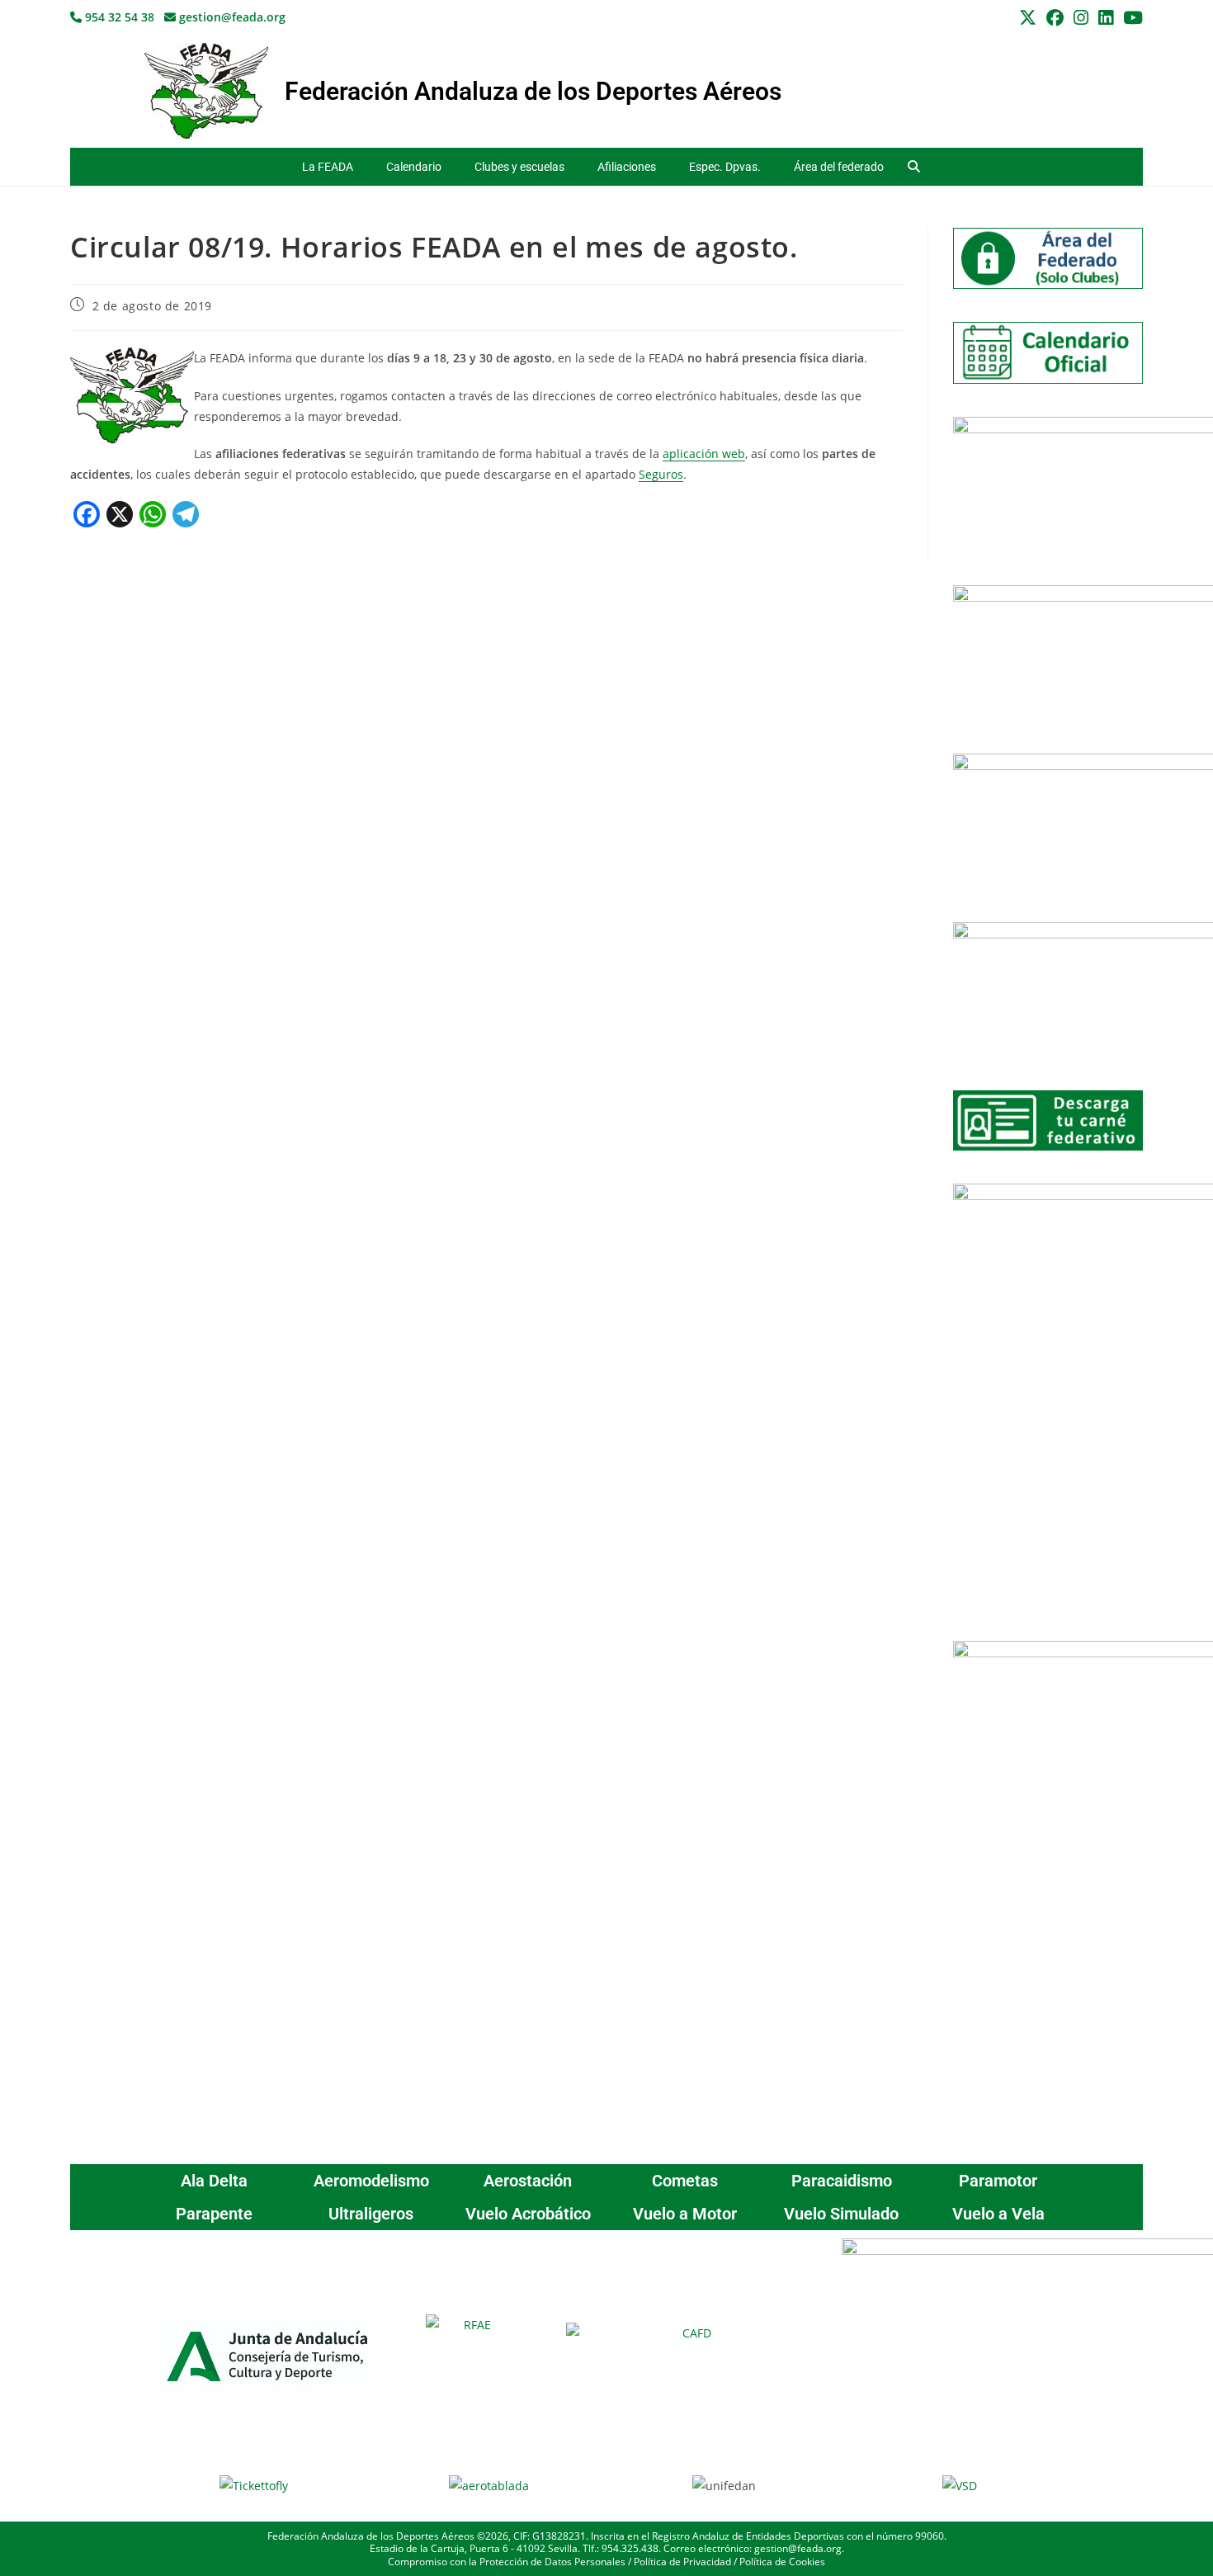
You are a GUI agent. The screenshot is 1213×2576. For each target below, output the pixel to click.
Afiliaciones (627, 167)
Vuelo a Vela (998, 2214)
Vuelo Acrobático (528, 2214)
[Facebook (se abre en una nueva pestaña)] (1055, 18)
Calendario (414, 167)
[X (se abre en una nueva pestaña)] (1028, 18)
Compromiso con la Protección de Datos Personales (507, 2562)
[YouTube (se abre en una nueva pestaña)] (1130, 18)
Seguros (661, 474)
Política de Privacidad (682, 2562)
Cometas (685, 2181)
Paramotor (998, 2181)
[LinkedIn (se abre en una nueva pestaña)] (1106, 18)
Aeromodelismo (371, 2181)
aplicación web (704, 454)
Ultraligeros (371, 2214)
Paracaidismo (842, 2181)
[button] (914, 167)
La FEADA (328, 167)
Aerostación (528, 2181)
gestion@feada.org (231, 17)
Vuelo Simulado (841, 2214)
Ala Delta (214, 2181)
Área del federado (839, 167)
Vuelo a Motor (685, 2214)
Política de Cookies (782, 2562)
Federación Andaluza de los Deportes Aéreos (533, 91)
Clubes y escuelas (519, 167)
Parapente (214, 2214)
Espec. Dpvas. (725, 167)
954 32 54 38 (118, 17)
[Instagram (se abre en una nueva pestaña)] (1081, 18)
